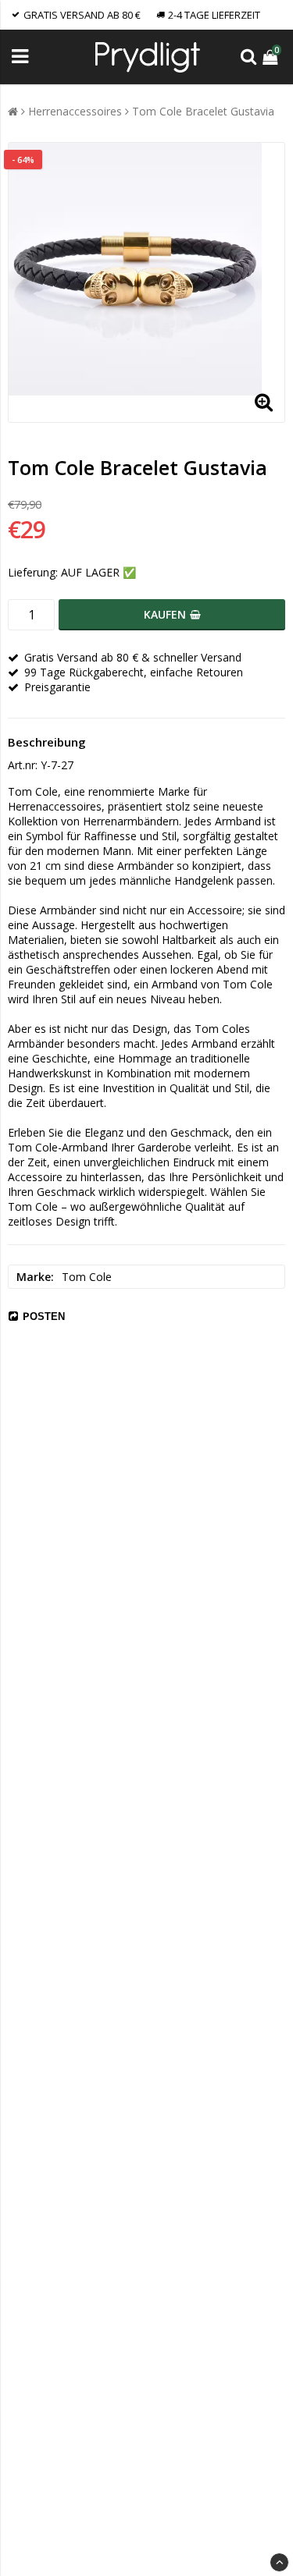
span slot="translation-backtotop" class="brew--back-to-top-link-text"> (279, 2562)
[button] (272, 57)
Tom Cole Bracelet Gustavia (203, 111)
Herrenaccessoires (75, 111)
